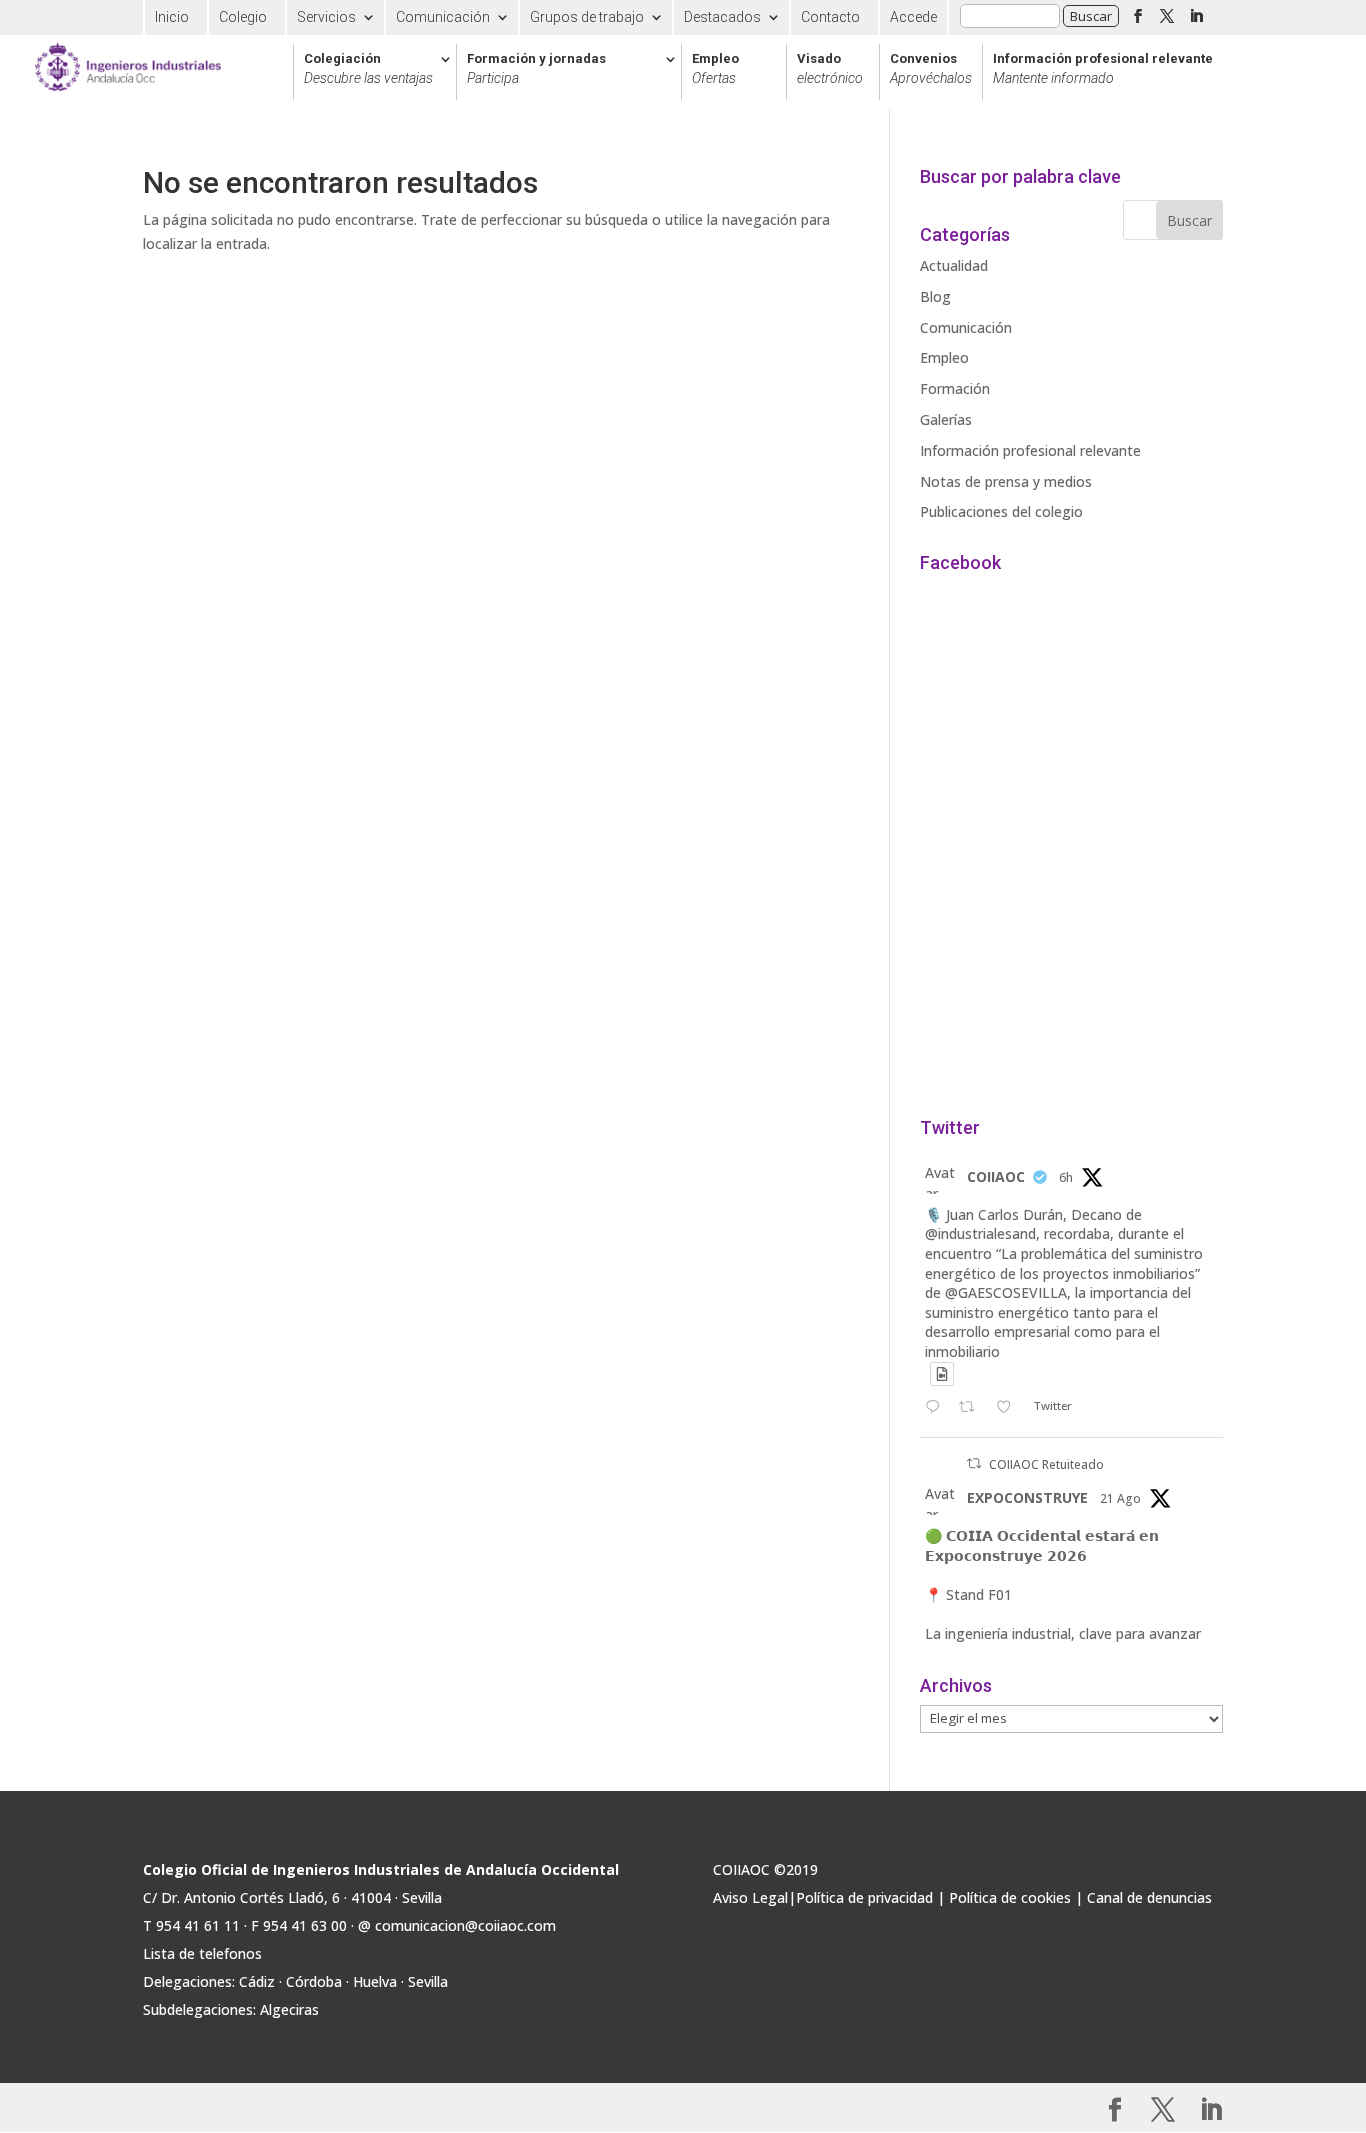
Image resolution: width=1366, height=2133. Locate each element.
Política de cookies (1010, 1897)
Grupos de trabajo (587, 17)
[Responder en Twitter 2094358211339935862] (937, 1408)
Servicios (326, 17)
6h (1066, 1177)
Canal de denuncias (1149, 1897)
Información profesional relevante (1103, 69)
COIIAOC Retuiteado (1046, 1464)
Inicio (172, 17)
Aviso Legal (750, 1897)
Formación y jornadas (536, 69)
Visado (830, 69)
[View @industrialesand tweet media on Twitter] (942, 1374)
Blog (935, 296)
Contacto (830, 17)
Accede (913, 17)
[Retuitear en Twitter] (974, 1463)
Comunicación (443, 17)
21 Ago (1120, 1498)
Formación (955, 388)
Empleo (715, 69)
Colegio (243, 17)
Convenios (931, 69)
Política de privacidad (864, 1897)
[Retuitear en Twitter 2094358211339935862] (972, 1408)
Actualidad (954, 265)
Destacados (722, 17)
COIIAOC (996, 1176)
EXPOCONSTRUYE (1027, 1497)
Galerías (946, 419)
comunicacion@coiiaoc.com (465, 1925)
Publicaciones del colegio (1001, 511)
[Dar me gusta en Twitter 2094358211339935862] (1009, 1408)
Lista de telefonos (202, 1953)
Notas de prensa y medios (1006, 481)
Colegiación (368, 69)
